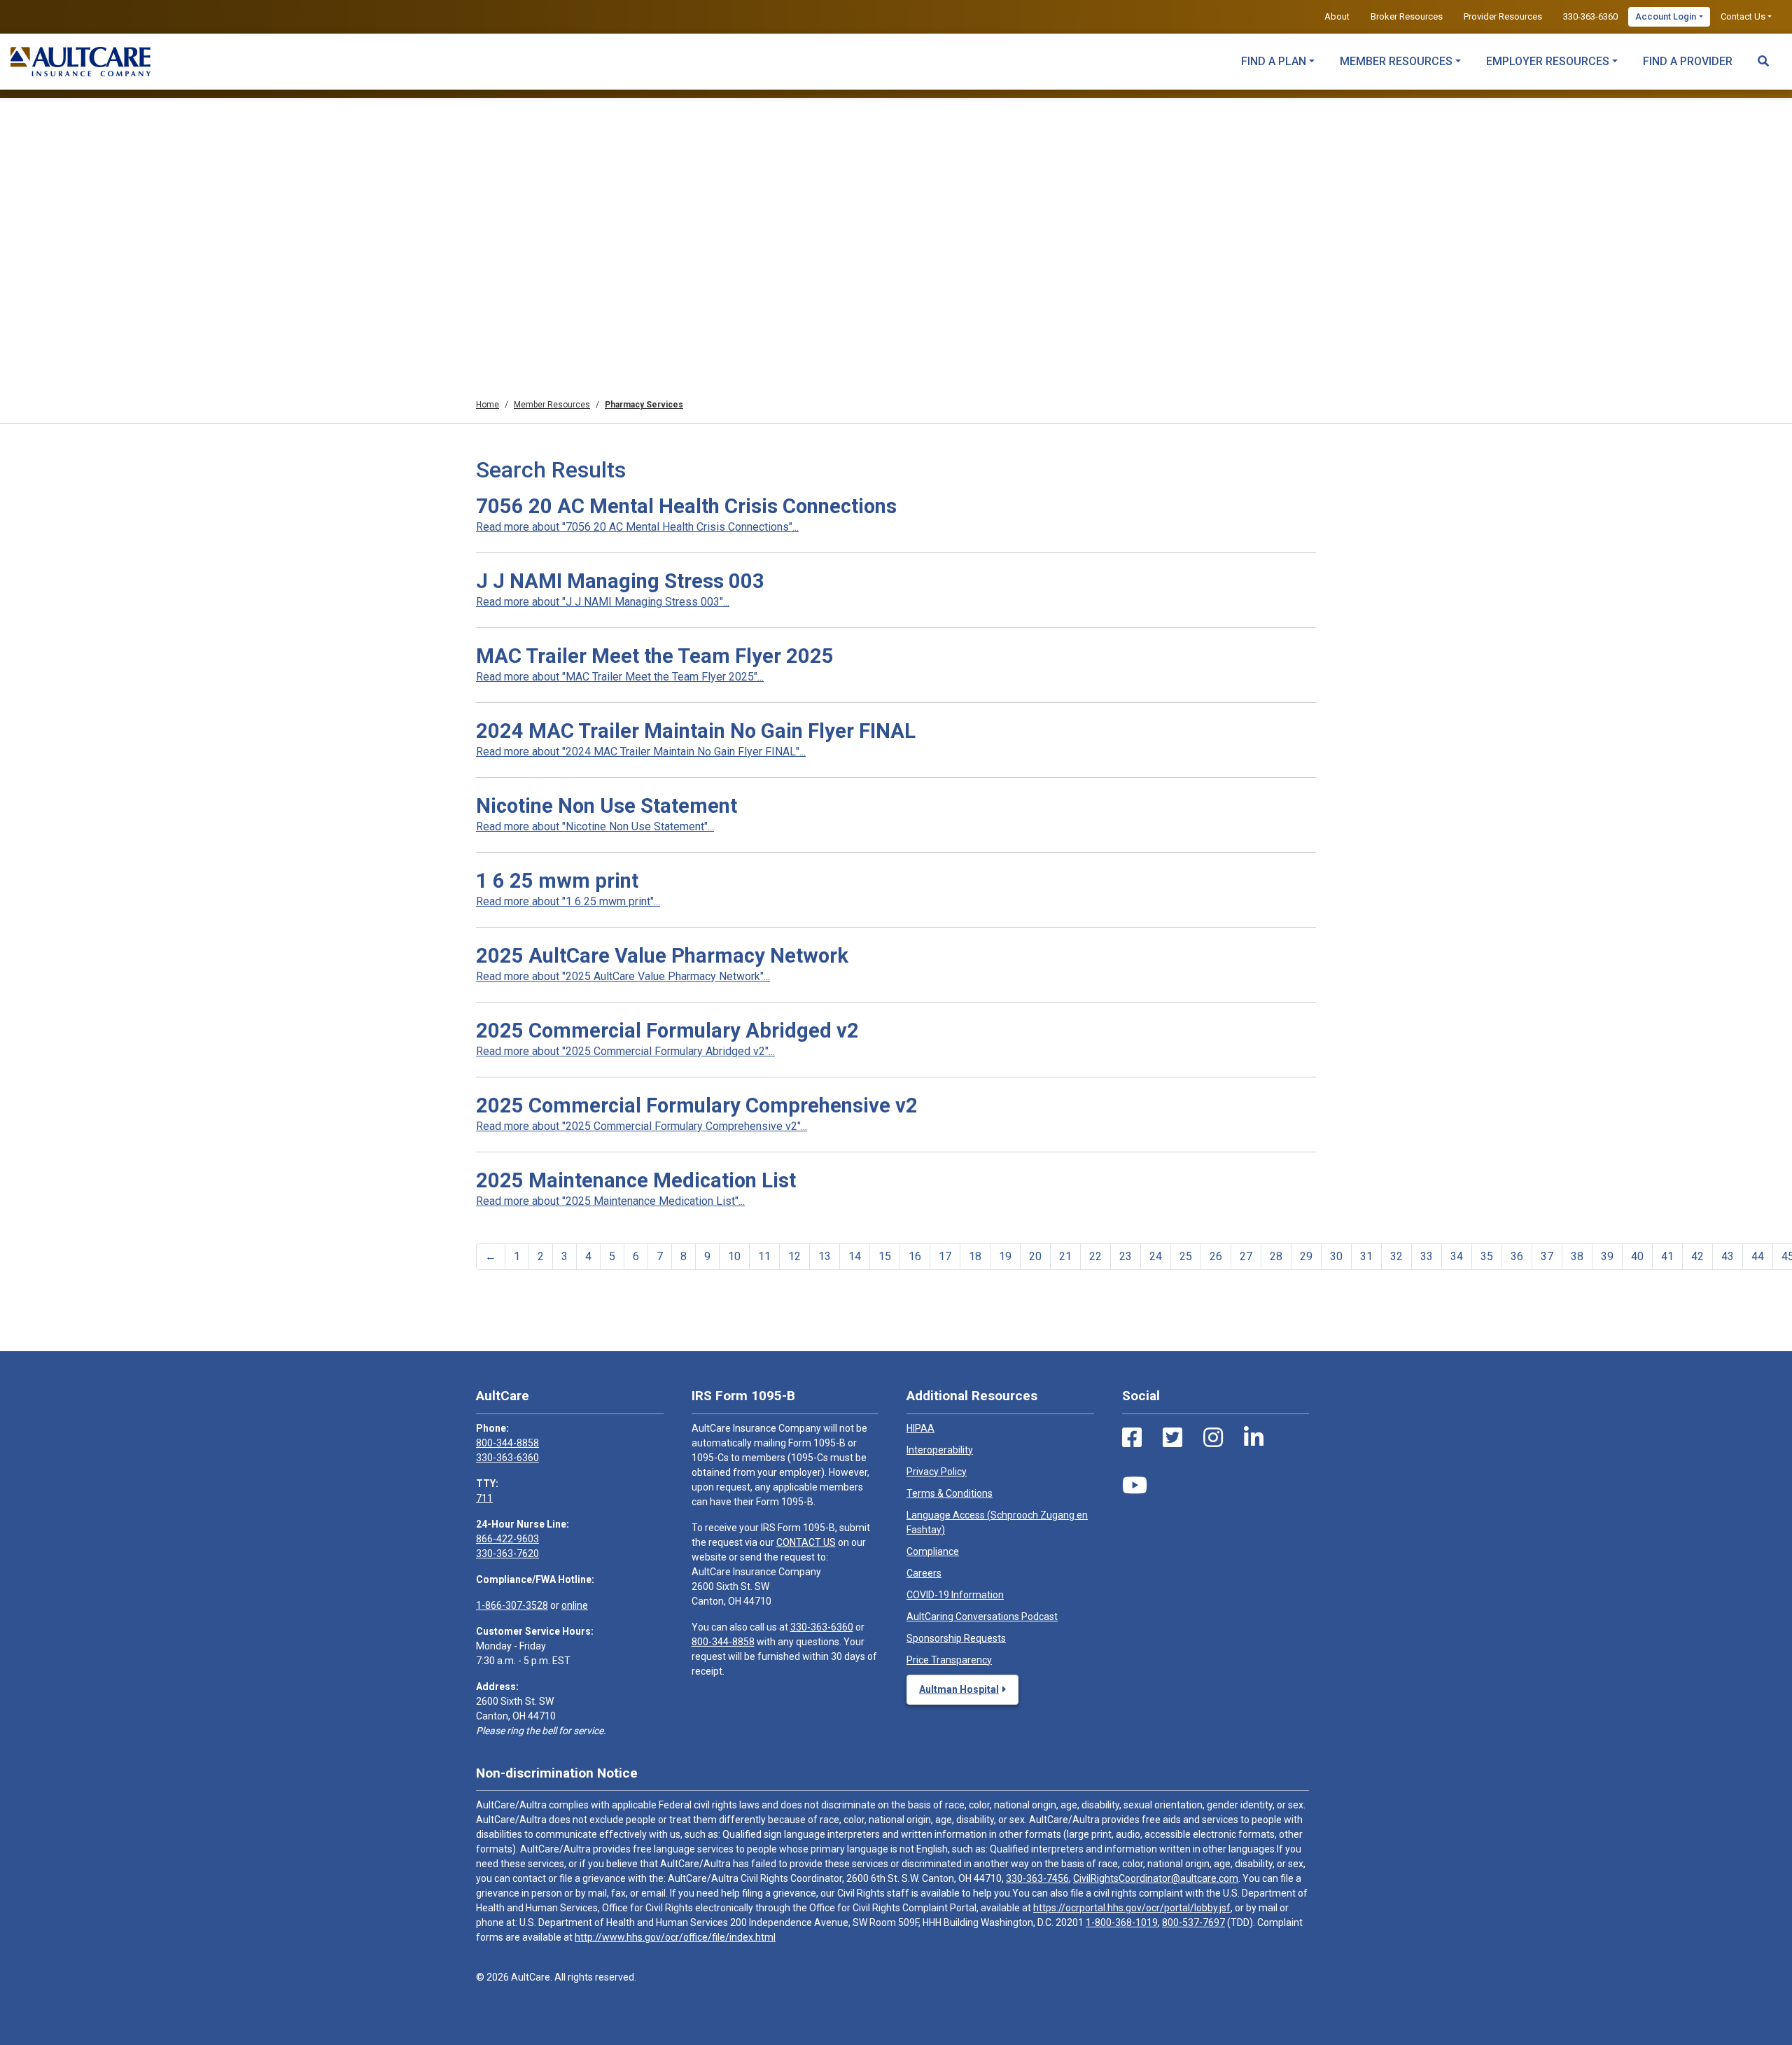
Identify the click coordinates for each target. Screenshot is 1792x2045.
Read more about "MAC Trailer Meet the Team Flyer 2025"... (620, 677)
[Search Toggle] (1763, 55)
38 (1577, 1256)
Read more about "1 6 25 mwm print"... (568, 901)
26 (1216, 1256)
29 (1306, 1256)
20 (1035, 1256)
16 (915, 1256)
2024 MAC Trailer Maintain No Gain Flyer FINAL (696, 731)
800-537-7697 (1193, 1922)
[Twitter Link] (1172, 1438)
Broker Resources (1407, 16)
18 (975, 1256)
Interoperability (940, 1450)
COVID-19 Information (955, 1595)
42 (1697, 1256)
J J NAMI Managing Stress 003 (620, 581)
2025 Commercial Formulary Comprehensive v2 (697, 1105)
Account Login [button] (1666, 16)
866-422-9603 (507, 1539)
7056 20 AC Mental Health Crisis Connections (686, 506)
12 (794, 1256)
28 (1276, 1256)
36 (1517, 1256)
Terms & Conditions (950, 1493)
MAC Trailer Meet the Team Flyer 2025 (655, 656)
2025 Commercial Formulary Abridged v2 (667, 1031)
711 (484, 1498)
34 (1457, 1256)
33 (1427, 1256)
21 (1065, 1256)
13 (825, 1256)
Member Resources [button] (1396, 61)
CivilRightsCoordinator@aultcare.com (1156, 1878)
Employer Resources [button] (1548, 61)
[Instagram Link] (1213, 1438)
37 (1547, 1256)
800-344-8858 (507, 1443)
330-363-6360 (1590, 16)
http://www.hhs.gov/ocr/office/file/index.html (675, 1937)
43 (1728, 1256)
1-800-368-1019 (1122, 1922)
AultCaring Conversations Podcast (982, 1617)
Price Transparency (949, 1660)
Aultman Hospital (959, 1689)
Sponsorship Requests (956, 1638)
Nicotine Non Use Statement (607, 806)
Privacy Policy (937, 1472)
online (575, 1605)
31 (1366, 1256)
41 (1667, 1256)
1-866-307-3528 (512, 1605)
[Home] (80, 62)
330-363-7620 (507, 1554)
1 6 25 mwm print (557, 881)
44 (1758, 1256)
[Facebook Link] (1132, 1438)
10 (734, 1256)
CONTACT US (806, 1542)
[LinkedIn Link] (1254, 1438)
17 (945, 1256)
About (1337, 16)
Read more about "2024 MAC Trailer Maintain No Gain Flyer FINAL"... (641, 752)
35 (1487, 1256)
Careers (924, 1573)
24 (1156, 1256)
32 (1396, 1256)
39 (1607, 1256)
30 (1336, 1256)
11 (764, 1256)
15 (885, 1256)
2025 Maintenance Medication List (636, 1180)
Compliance (933, 1551)
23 (1126, 1256)
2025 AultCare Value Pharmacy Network (662, 956)
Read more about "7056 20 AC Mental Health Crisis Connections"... (637, 527)
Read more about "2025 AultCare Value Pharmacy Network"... (623, 976)
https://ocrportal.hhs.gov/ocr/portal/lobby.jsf (1132, 1908)
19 (1005, 1256)
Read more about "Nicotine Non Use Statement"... (595, 826)
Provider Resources (1503, 16)
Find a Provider (1688, 61)
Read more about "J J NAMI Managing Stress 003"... (603, 602)
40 (1637, 1256)
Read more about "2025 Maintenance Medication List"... (610, 1201)
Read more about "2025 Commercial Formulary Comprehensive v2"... (642, 1126)
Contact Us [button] (1743, 16)
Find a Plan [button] (1274, 61)
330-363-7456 (1037, 1878)
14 (855, 1256)
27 (1246, 1256)
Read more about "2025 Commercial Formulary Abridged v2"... (625, 1051)
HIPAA (920, 1428)
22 (1095, 1256)
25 (1186, 1256)
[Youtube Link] (1135, 1486)
